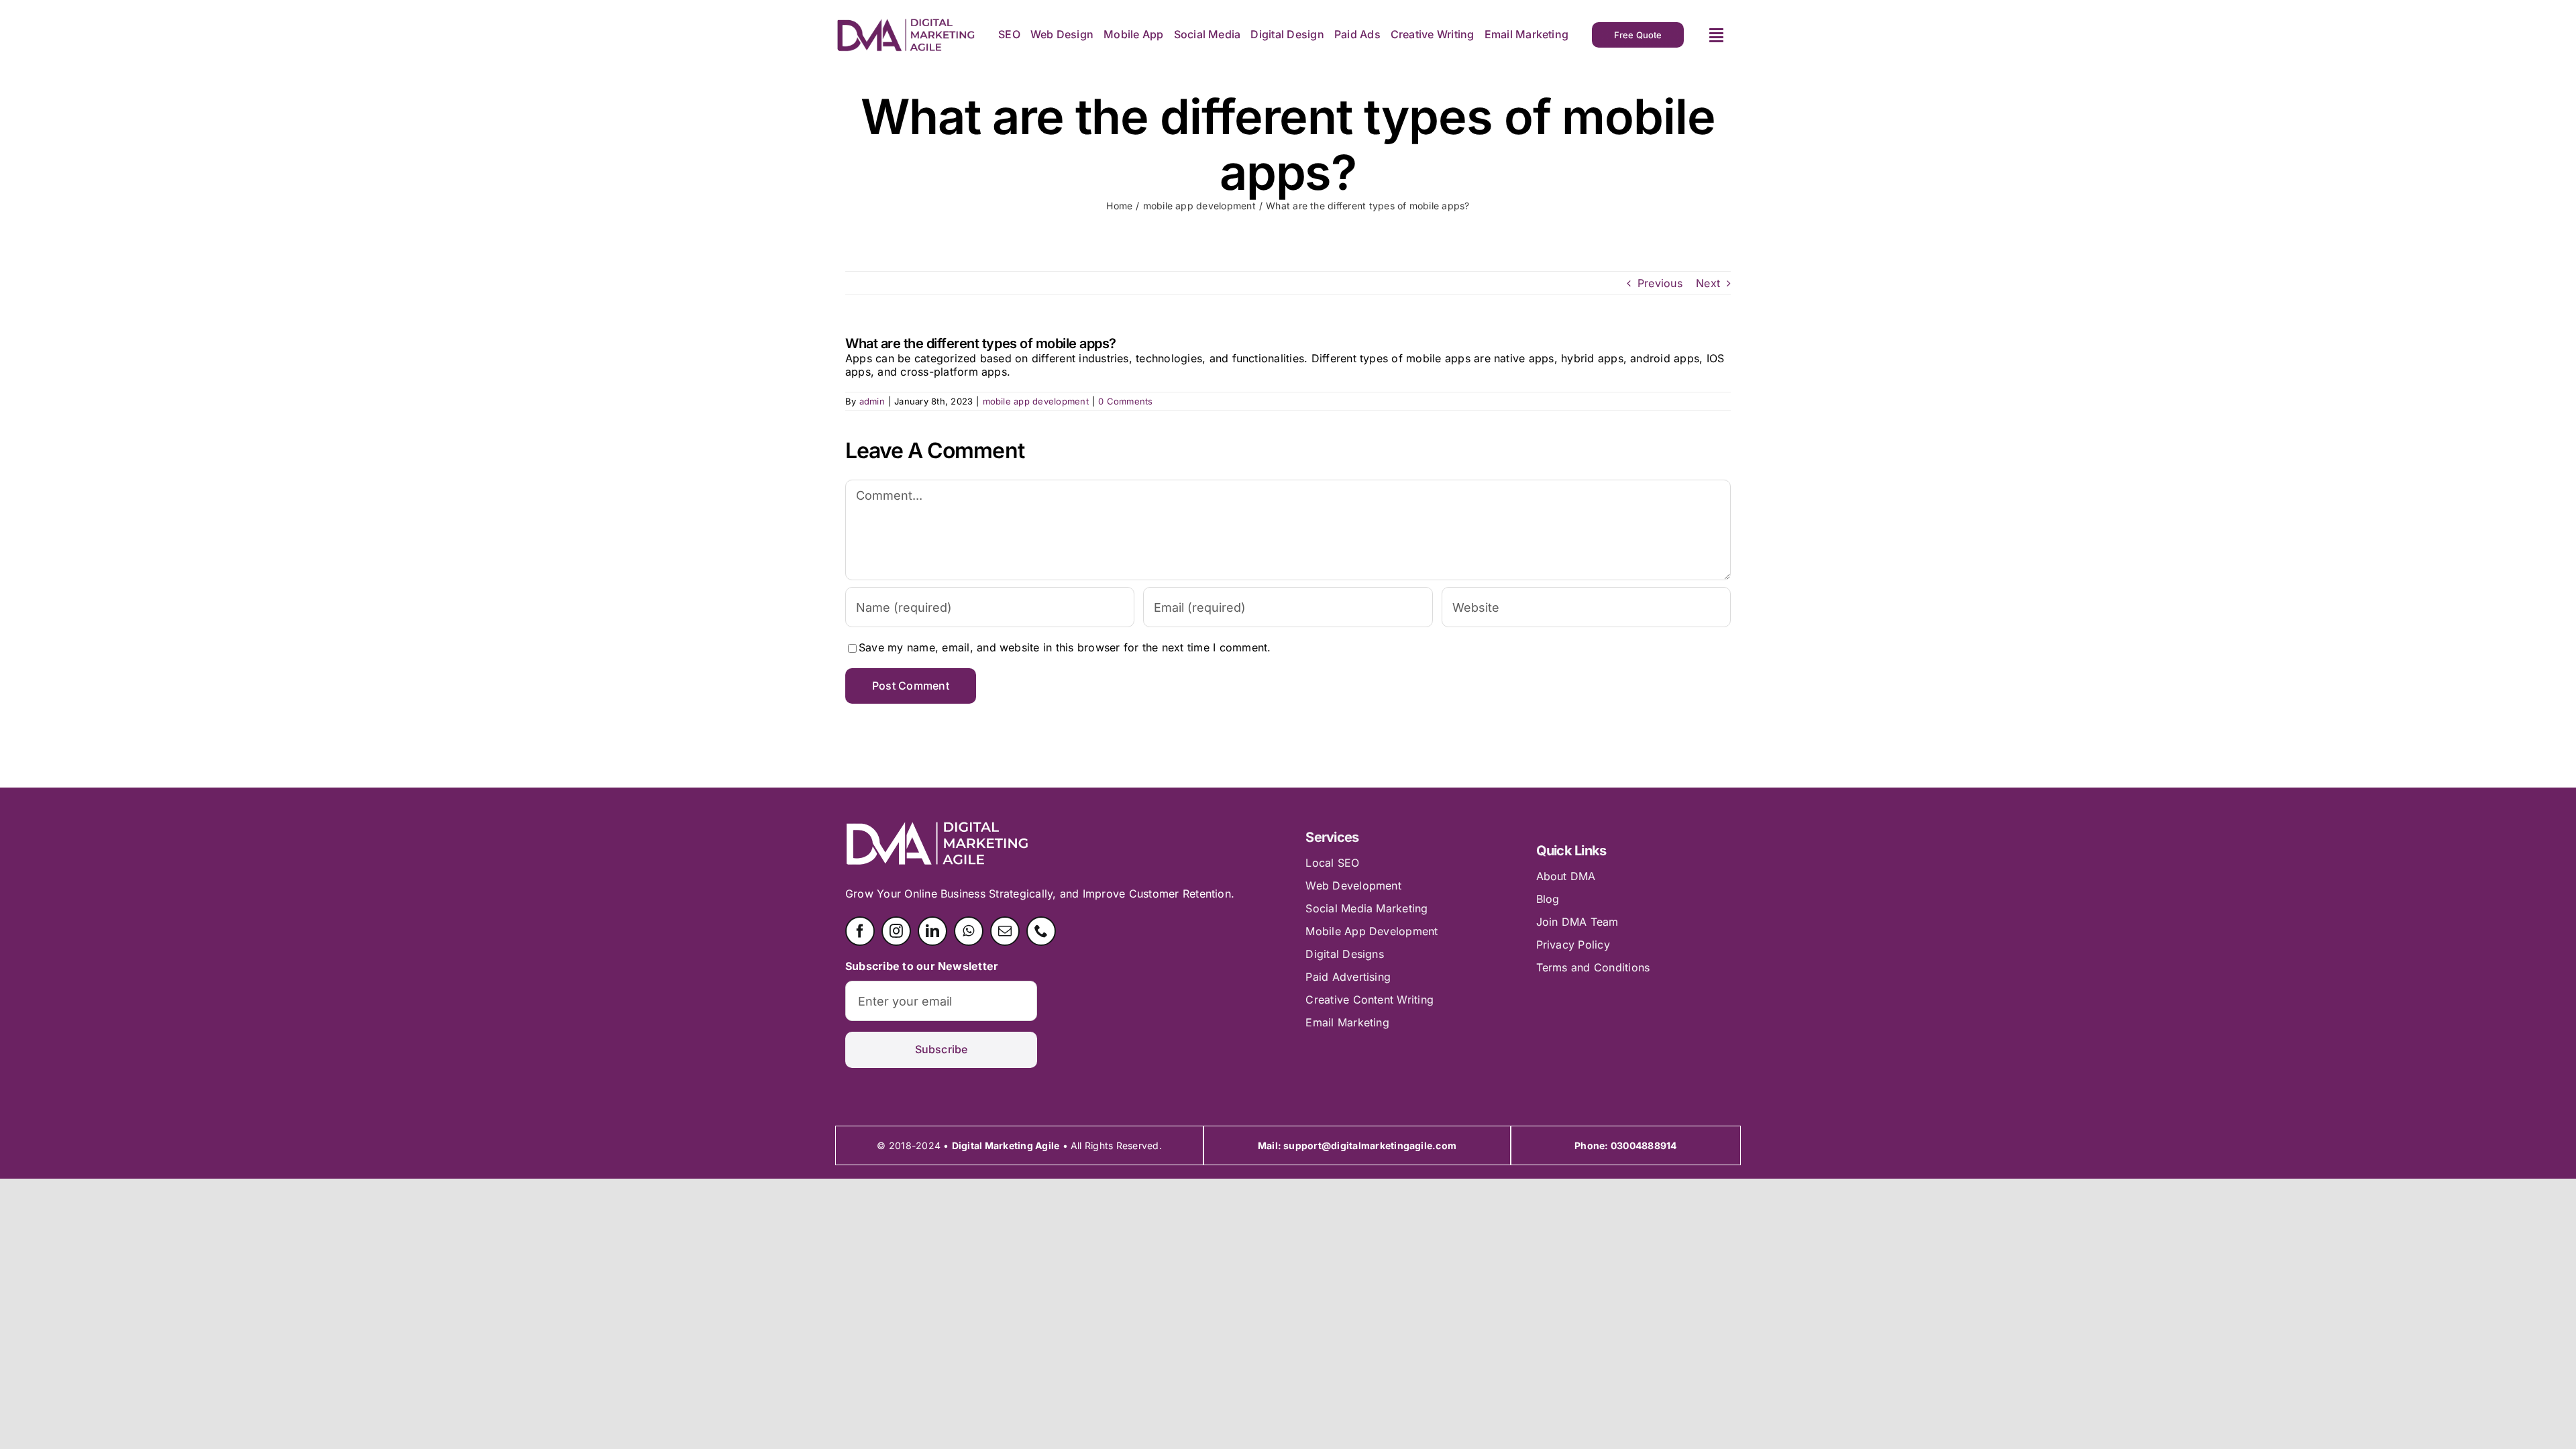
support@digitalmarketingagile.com (1370, 1145)
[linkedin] (932, 931)
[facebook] (860, 931)
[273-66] (906, 23)
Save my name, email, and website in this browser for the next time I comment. (1065, 647)
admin (872, 401)
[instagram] (896, 931)
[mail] (1005, 931)
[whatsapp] (969, 931)
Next (1708, 283)
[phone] (1041, 931)
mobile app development (1036, 401)
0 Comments (1125, 401)
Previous (1660, 283)
